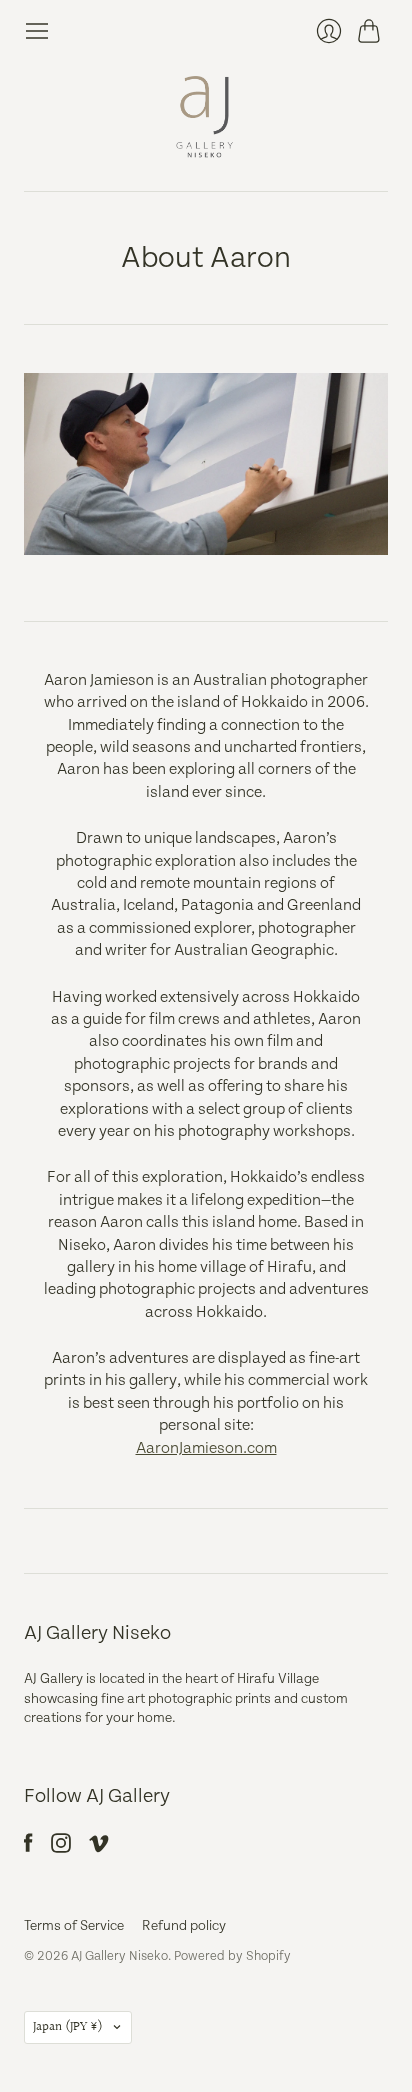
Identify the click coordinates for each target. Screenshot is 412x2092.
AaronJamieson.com (206, 1448)
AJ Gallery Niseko (119, 1956)
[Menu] (37, 31)
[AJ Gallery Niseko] (206, 117)
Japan (68, 2027)
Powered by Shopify (232, 1956)
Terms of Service (74, 1926)
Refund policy (184, 1926)
